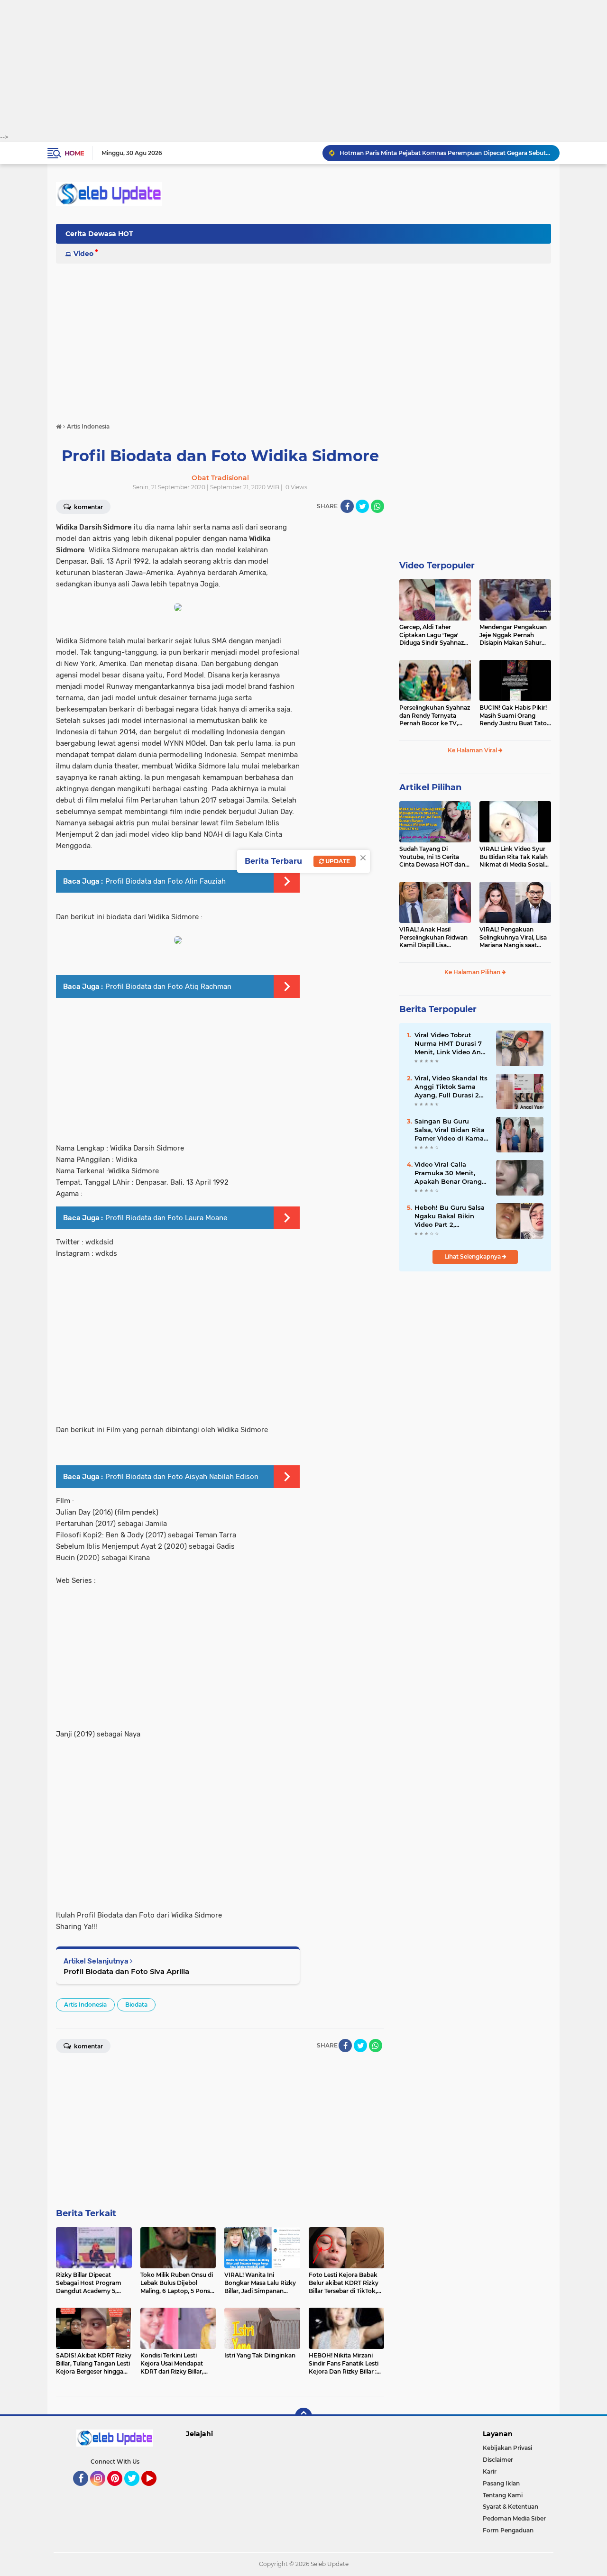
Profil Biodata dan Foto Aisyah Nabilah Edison (182, 1477)
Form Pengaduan (508, 2530)
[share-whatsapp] (377, 506)
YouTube (155, 2490)
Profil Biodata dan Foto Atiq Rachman (168, 987)
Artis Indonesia (85, 2005)
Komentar (88, 507)
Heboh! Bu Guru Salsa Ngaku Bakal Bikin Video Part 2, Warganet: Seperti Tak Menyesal (450, 1216)
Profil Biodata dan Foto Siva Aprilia (126, 1971)
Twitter (136, 2490)
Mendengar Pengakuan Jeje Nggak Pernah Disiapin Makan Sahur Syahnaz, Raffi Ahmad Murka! (513, 635)
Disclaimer (498, 2460)
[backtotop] (303, 2416)
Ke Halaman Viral (473, 750)
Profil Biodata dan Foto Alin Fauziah (166, 881)
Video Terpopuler (437, 566)
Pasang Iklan (501, 2483)
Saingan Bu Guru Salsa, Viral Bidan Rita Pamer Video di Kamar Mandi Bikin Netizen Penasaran (450, 1130)
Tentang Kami (503, 2495)
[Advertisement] (303, 66)
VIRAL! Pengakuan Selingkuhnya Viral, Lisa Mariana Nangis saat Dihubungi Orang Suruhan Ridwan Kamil (513, 938)
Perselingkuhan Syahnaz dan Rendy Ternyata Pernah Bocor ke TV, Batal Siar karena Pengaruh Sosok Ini (435, 716)
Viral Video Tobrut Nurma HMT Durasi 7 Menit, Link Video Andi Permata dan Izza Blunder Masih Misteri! (451, 1044)
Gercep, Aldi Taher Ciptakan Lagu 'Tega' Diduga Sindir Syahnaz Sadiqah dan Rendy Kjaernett (432, 635)
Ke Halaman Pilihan (473, 972)
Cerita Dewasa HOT (99, 234)
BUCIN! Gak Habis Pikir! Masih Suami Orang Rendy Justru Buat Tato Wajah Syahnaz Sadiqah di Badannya (514, 716)
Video (83, 254)
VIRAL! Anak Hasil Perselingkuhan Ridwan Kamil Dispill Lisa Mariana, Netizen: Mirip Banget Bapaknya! (433, 938)
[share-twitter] (362, 506)
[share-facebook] (347, 506)
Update (337, 861)
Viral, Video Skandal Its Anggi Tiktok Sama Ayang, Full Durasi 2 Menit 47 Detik (451, 1087)
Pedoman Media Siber (514, 2518)
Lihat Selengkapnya (473, 1256)
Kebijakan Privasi (507, 2448)
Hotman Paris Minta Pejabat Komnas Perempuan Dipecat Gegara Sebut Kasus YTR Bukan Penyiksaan (445, 153)
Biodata (136, 2005)
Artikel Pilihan (430, 787)
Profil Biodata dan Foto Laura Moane (166, 1218)
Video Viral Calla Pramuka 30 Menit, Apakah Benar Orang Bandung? (448, 1173)
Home (74, 153)
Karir (490, 2471)
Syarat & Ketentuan (510, 2507)
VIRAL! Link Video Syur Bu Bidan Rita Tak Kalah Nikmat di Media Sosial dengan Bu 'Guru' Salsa (514, 857)
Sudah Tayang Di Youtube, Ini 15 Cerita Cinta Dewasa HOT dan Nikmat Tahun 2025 (432, 857)
